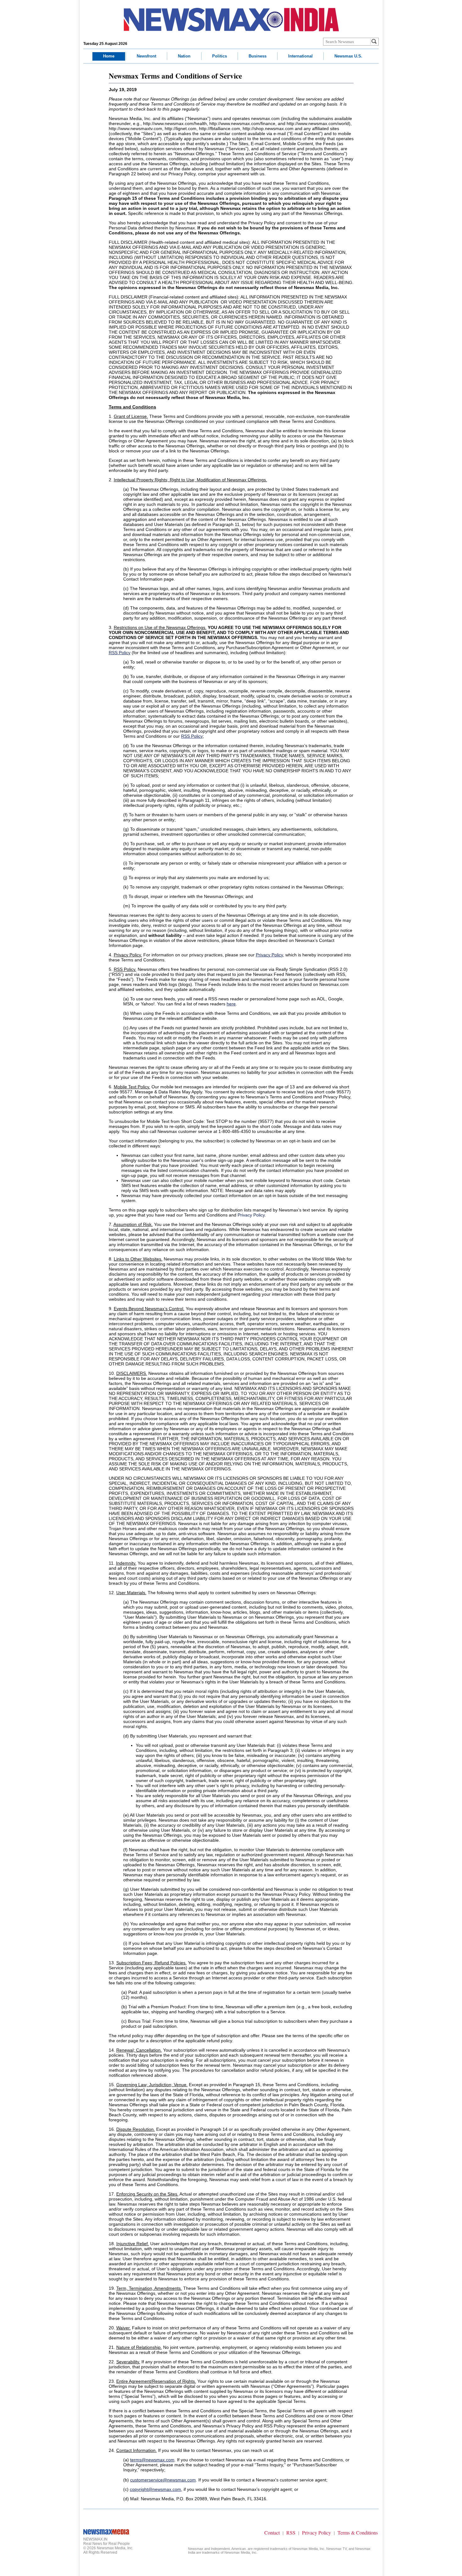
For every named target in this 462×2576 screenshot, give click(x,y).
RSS (291, 2532)
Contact (272, 2532)
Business (258, 56)
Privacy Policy (251, 1215)
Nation (184, 56)
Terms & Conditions (358, 2532)
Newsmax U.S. (348, 56)
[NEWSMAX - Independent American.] (231, 20)
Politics (220, 56)
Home (109, 56)
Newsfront (146, 56)
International (300, 56)
